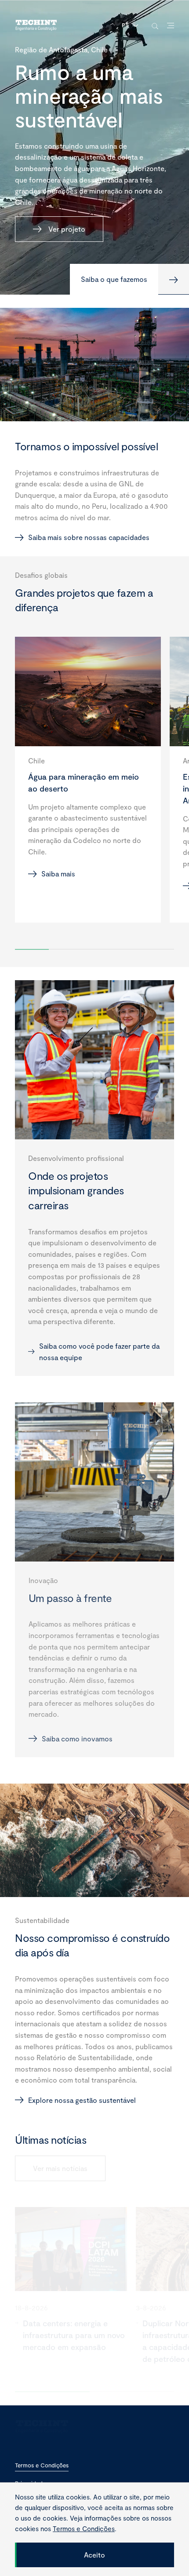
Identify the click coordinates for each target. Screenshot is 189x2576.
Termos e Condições (42, 2465)
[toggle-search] (155, 26)
